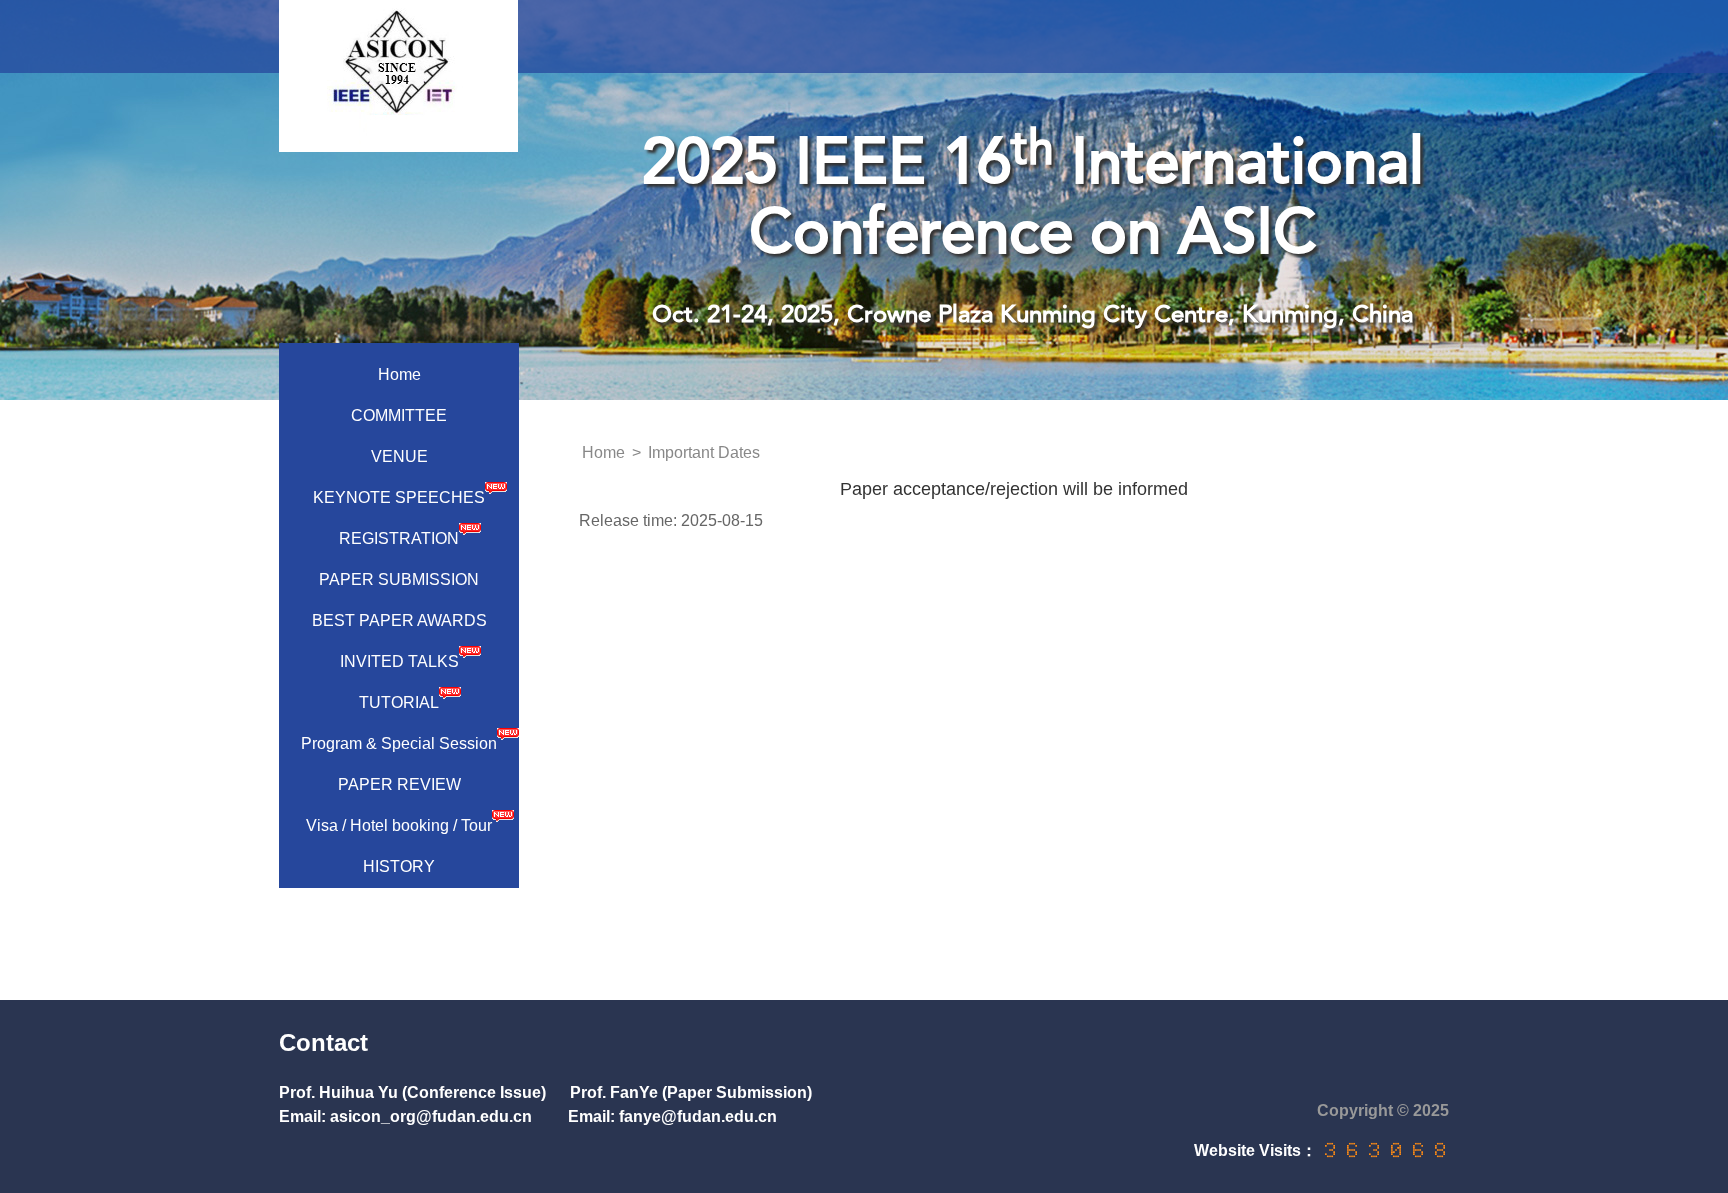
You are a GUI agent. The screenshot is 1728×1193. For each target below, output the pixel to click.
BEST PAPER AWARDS (399, 620)
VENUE (399, 456)
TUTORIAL (399, 702)
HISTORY (399, 866)
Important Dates (704, 452)
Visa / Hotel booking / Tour (399, 825)
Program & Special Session (399, 743)
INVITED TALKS (399, 661)
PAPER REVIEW (399, 784)
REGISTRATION (399, 538)
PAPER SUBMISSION (399, 579)
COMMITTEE (399, 415)
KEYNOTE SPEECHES (399, 497)
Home (399, 374)
